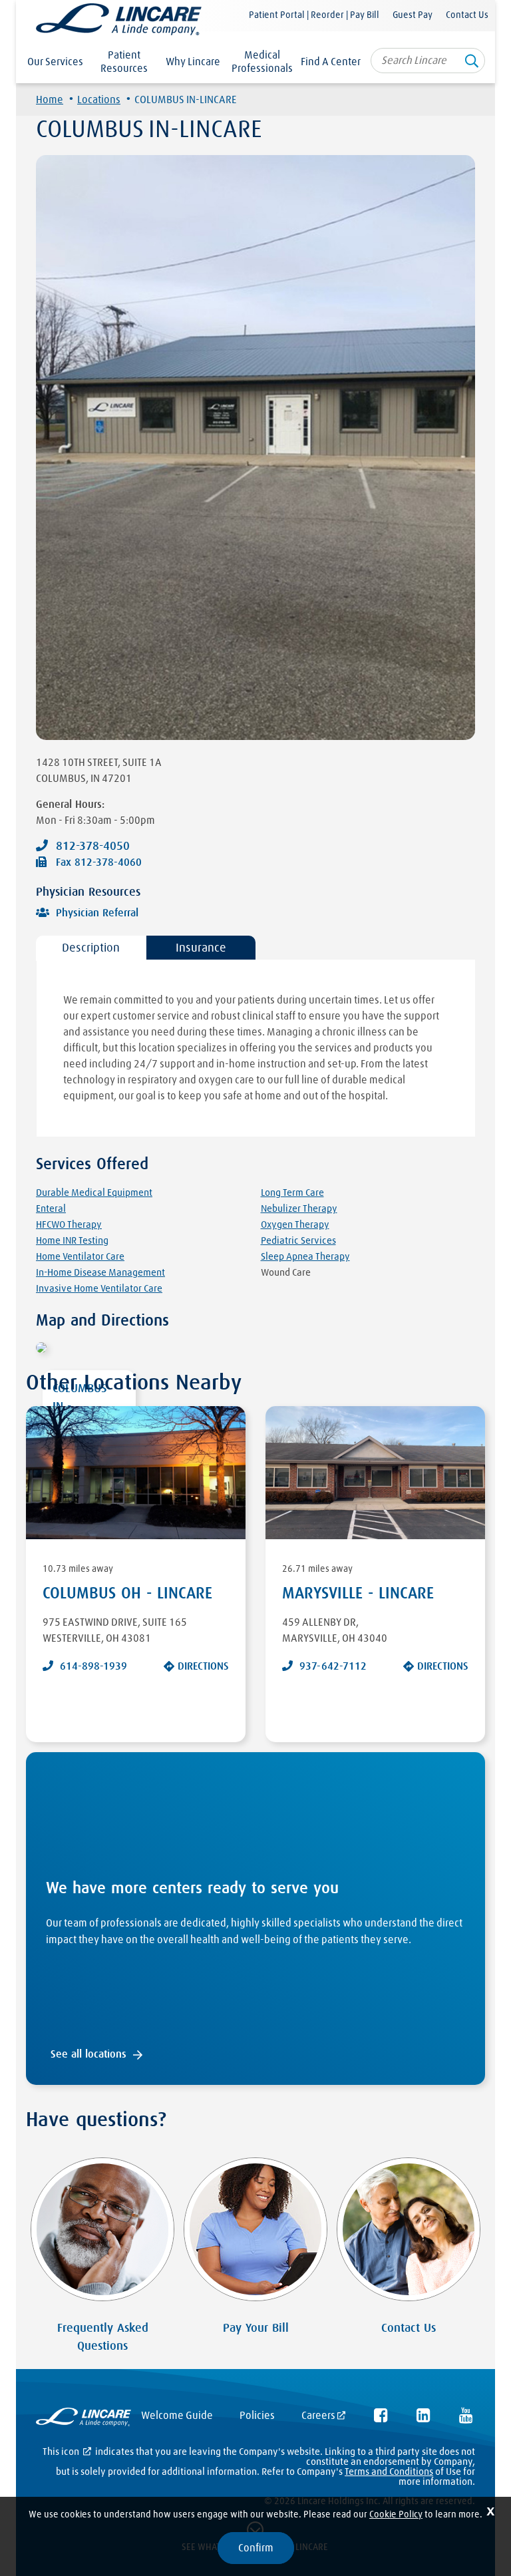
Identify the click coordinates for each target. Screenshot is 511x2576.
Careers (318, 2416)
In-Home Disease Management (100, 1273)
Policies (257, 2416)
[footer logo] (84, 2419)
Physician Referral (97, 913)
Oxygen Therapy (295, 1225)
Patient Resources (124, 62)
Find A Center (331, 62)
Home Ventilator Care (80, 1257)
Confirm (256, 2548)
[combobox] (428, 61)
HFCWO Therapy (69, 1225)
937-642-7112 (333, 1666)
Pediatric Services (298, 1241)
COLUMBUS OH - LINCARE (127, 1594)
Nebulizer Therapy (299, 1209)
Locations (99, 100)
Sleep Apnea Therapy (305, 1257)
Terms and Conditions (389, 2472)
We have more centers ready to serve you (192, 1889)
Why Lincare (193, 62)
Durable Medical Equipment (94, 1193)
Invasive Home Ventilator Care (99, 1289)
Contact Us (467, 15)
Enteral (51, 1209)
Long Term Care (292, 1193)
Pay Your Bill (256, 2328)
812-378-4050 (93, 846)
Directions (203, 1666)
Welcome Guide (177, 2416)
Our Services (55, 62)
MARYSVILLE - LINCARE (358, 1594)
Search (472, 64)
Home (50, 100)
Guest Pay (413, 15)
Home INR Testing (72, 1241)
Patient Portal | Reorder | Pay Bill (314, 15)
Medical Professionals (262, 62)
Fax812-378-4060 (99, 862)
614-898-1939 (93, 1666)
